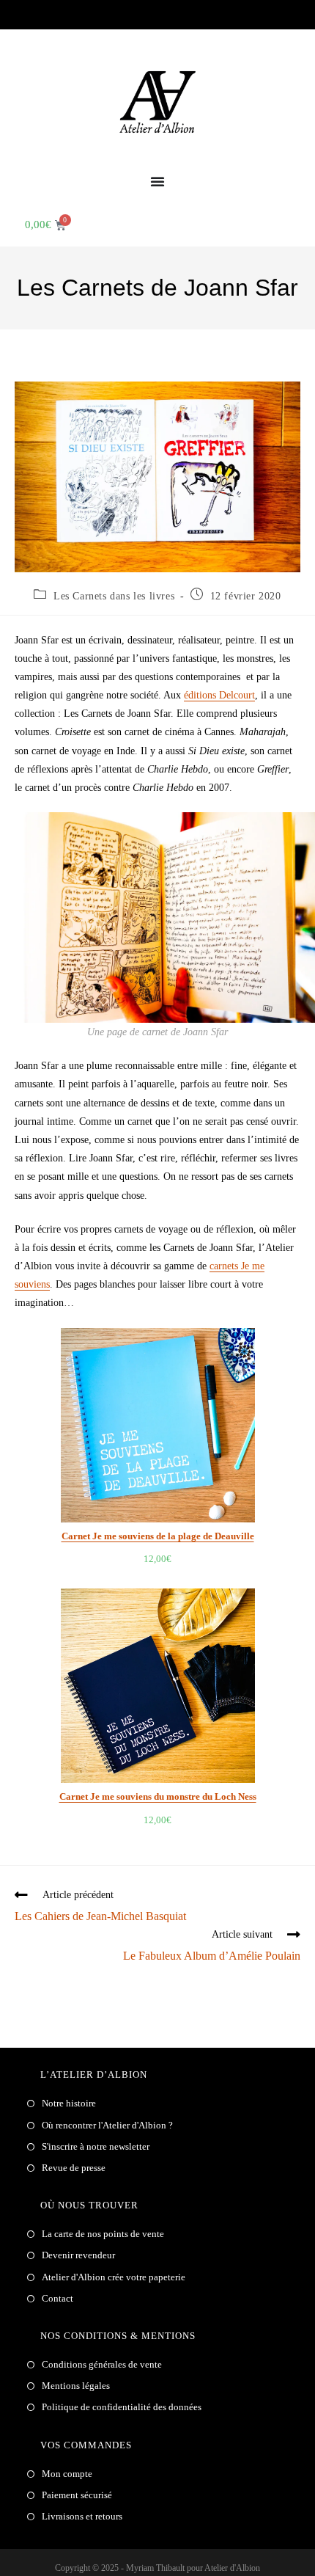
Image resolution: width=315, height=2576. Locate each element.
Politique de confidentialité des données (122, 2407)
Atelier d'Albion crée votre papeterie (114, 2277)
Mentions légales (76, 2386)
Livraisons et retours (82, 2516)
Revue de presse (74, 2168)
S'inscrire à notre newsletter (96, 2146)
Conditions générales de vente (102, 2364)
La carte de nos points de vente (103, 2234)
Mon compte (67, 2474)
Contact (58, 2298)
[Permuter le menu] (157, 181)
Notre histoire (69, 2103)
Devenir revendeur (78, 2255)
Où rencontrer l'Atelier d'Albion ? (107, 2125)
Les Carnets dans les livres (114, 596)
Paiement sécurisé (77, 2495)
